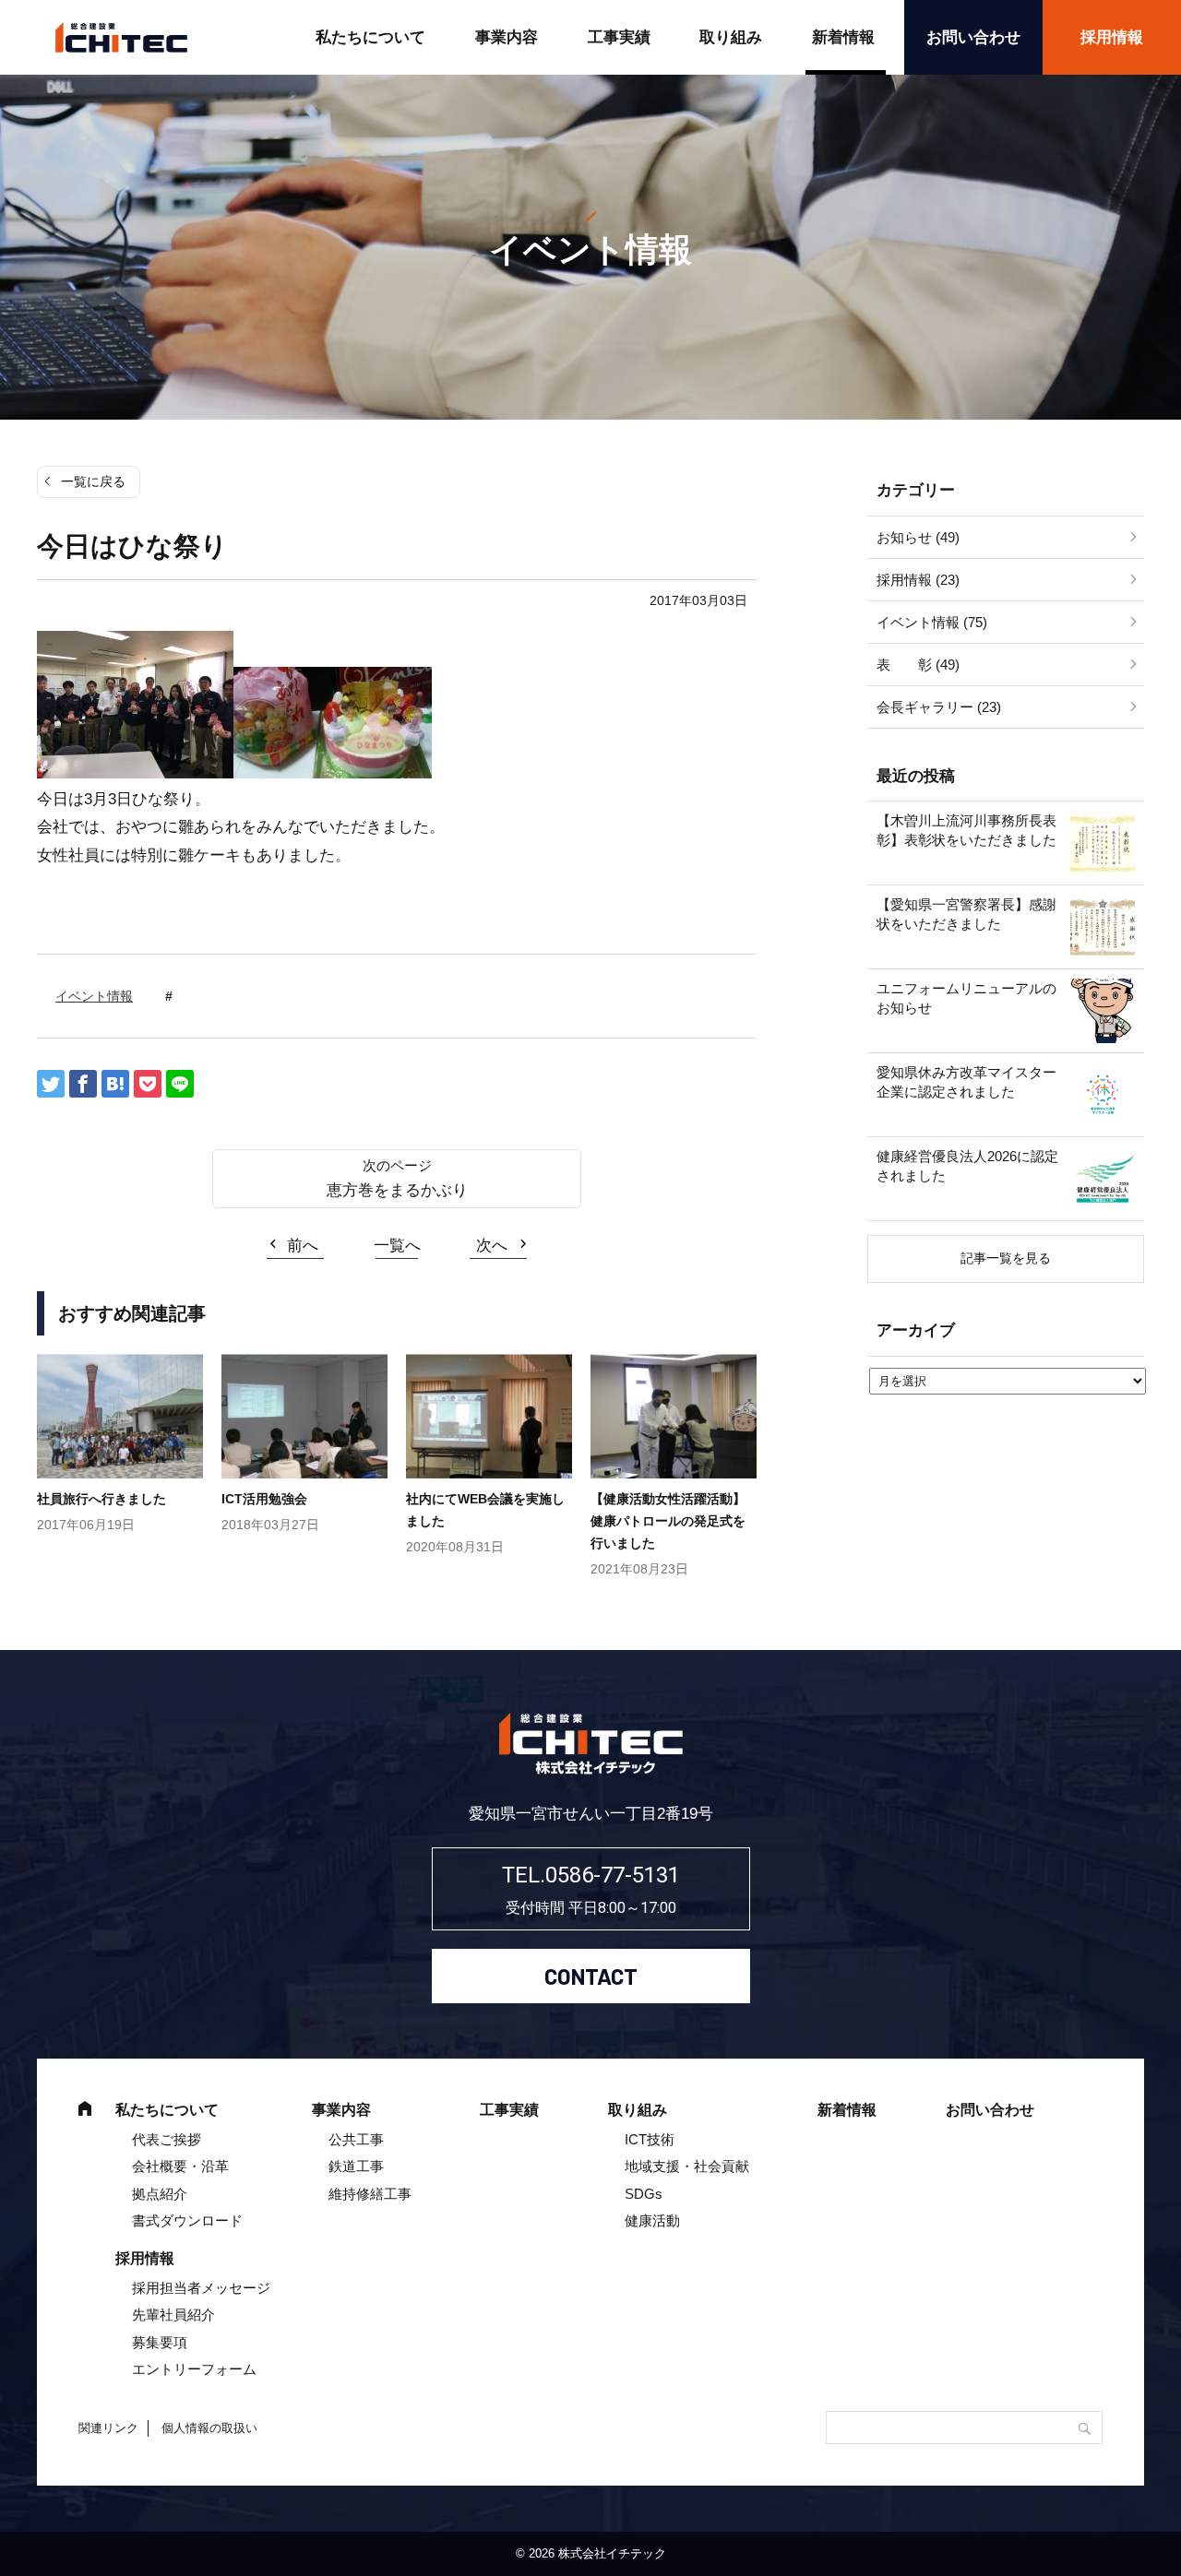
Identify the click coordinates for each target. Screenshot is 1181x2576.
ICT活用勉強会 (264, 1499)
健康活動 (652, 2220)
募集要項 (160, 2342)
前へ (303, 1246)
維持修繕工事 (370, 2194)
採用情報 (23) (918, 580)
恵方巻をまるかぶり (397, 1190)
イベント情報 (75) (932, 622)
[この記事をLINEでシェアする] (180, 1084)
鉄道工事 (356, 2166)
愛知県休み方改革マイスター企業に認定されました (966, 1082)
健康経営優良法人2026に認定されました (967, 1166)
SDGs (644, 2194)
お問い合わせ (973, 37)
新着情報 (843, 37)
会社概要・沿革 (180, 2166)
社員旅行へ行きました (101, 1499)
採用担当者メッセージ (201, 2288)
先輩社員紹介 (173, 2315)
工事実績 (619, 37)
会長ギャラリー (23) (939, 707)
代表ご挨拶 (167, 2139)
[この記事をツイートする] (51, 1084)
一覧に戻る (93, 481)
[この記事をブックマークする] (115, 1084)
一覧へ (397, 1246)
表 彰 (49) (918, 665)
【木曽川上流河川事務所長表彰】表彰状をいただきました (966, 830)
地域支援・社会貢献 (687, 2166)
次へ (492, 1246)
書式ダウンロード (187, 2220)
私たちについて (370, 37)
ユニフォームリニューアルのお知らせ (966, 998)
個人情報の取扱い (209, 2428)
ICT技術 (650, 2139)
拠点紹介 (160, 2194)
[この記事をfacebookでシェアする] (83, 1084)
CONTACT (591, 1976)
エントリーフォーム (194, 2369)
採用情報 (1112, 37)
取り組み (731, 37)
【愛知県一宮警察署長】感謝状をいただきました (966, 914)
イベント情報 (94, 996)
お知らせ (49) (918, 537)
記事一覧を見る (1006, 1258)
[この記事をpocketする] (148, 1084)
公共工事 (356, 2139)
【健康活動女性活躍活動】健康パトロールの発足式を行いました (668, 1521)
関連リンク (108, 2428)
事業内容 (507, 37)
